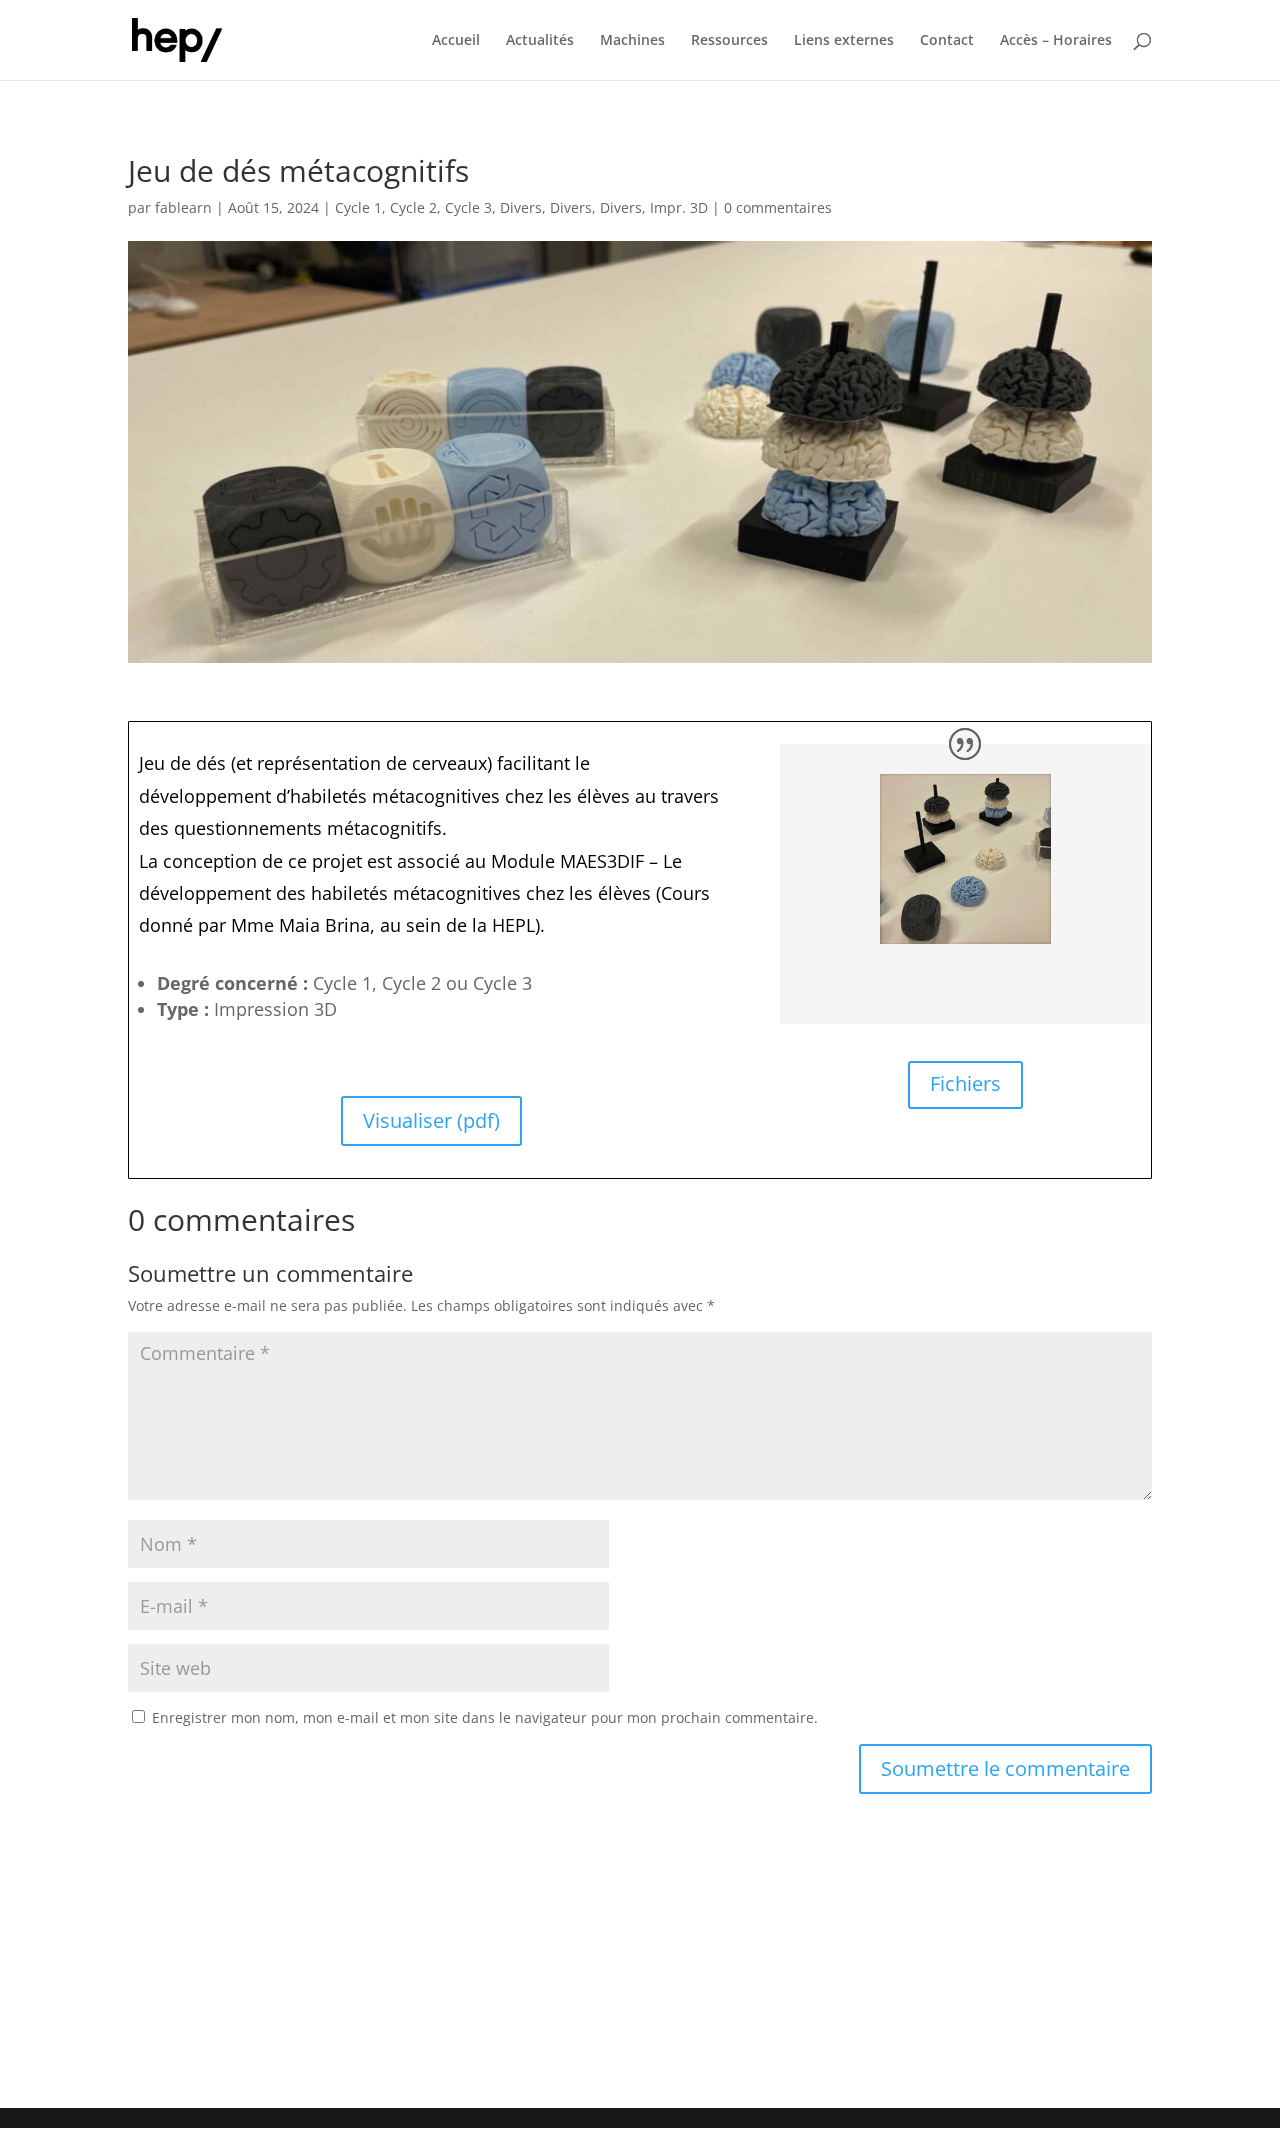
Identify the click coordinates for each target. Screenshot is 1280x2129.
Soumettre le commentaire (1005, 1768)
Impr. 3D (679, 207)
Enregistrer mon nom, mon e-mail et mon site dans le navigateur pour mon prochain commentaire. (485, 1717)
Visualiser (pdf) (431, 1120)
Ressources (729, 41)
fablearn (183, 207)
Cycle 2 (413, 207)
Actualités (540, 41)
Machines (632, 41)
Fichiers (965, 1083)
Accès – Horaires (1056, 41)
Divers (521, 207)
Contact (947, 41)
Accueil (456, 41)
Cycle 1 (358, 207)
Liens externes (844, 41)
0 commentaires (778, 207)
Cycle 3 (468, 207)
